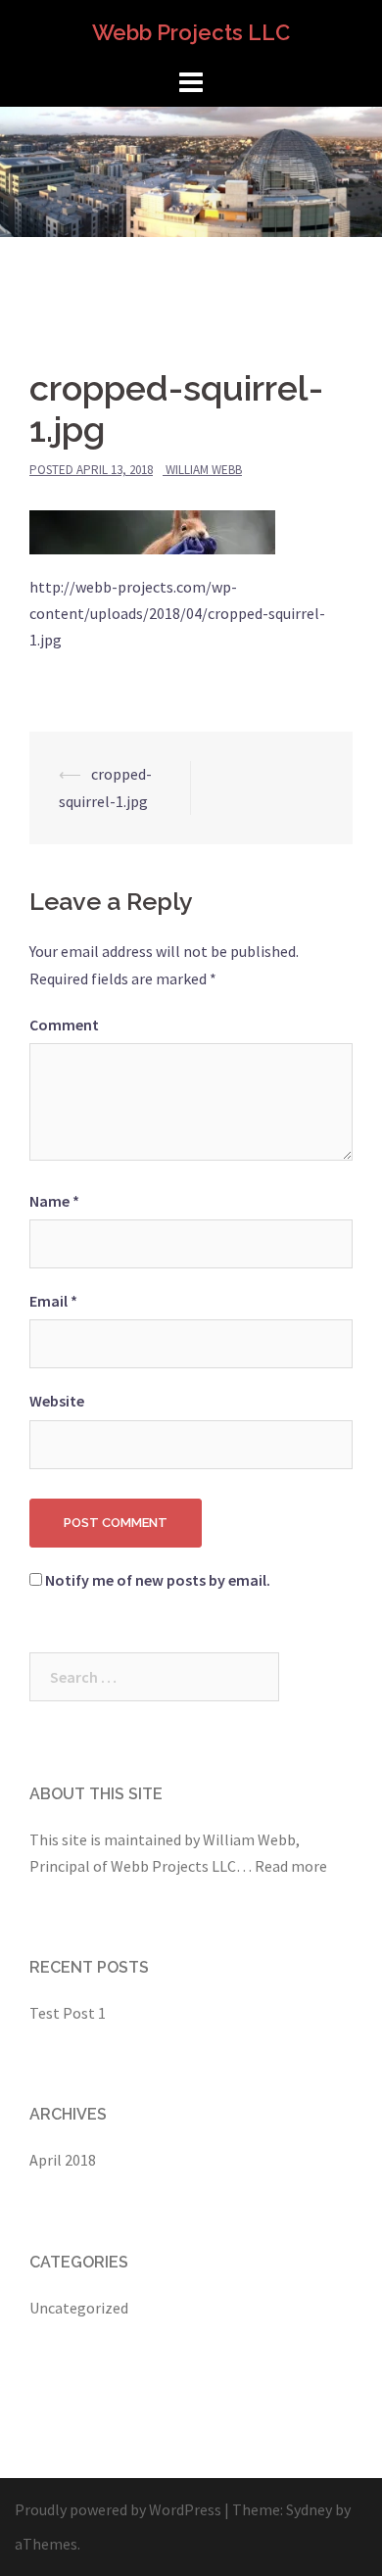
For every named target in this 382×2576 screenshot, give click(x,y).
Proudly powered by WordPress (118, 2509)
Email (53, 1301)
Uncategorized (79, 2308)
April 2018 (63, 2160)
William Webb (204, 470)
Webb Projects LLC (191, 32)
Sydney (309, 2509)
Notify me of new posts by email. (158, 1580)
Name (54, 1201)
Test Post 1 (68, 2013)
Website (57, 1401)
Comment (64, 1025)
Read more (291, 1866)
